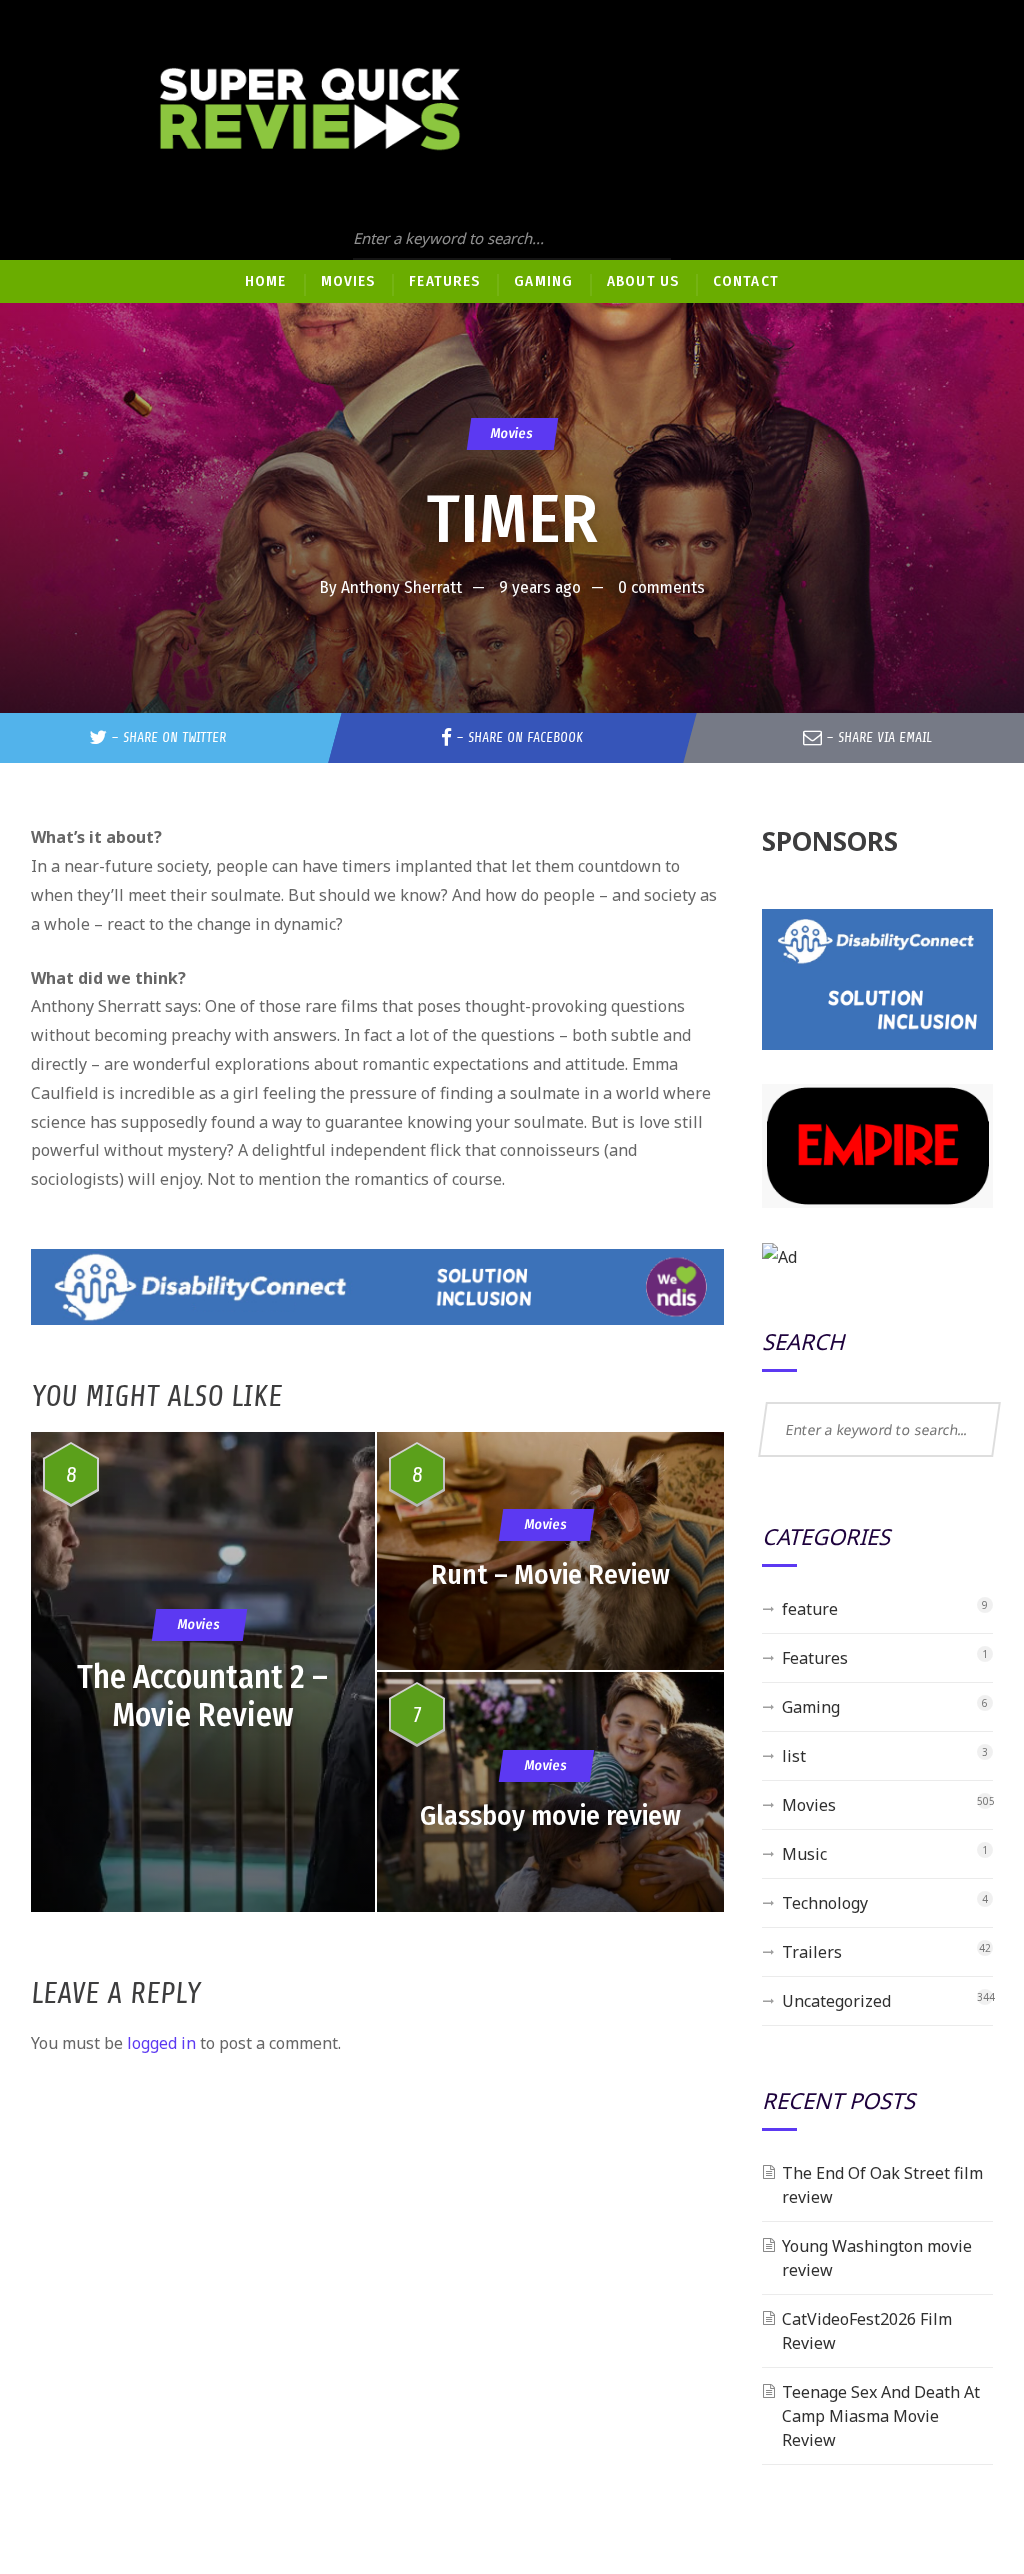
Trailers (812, 1952)
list (794, 1756)
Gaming (811, 1707)
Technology (825, 1903)
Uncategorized (836, 2001)
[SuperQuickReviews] (310, 109)
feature (810, 1609)
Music (804, 1854)
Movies (511, 433)
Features (815, 1658)
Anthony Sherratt (401, 587)
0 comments (661, 587)
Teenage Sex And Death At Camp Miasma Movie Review (881, 2416)
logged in (161, 2043)
